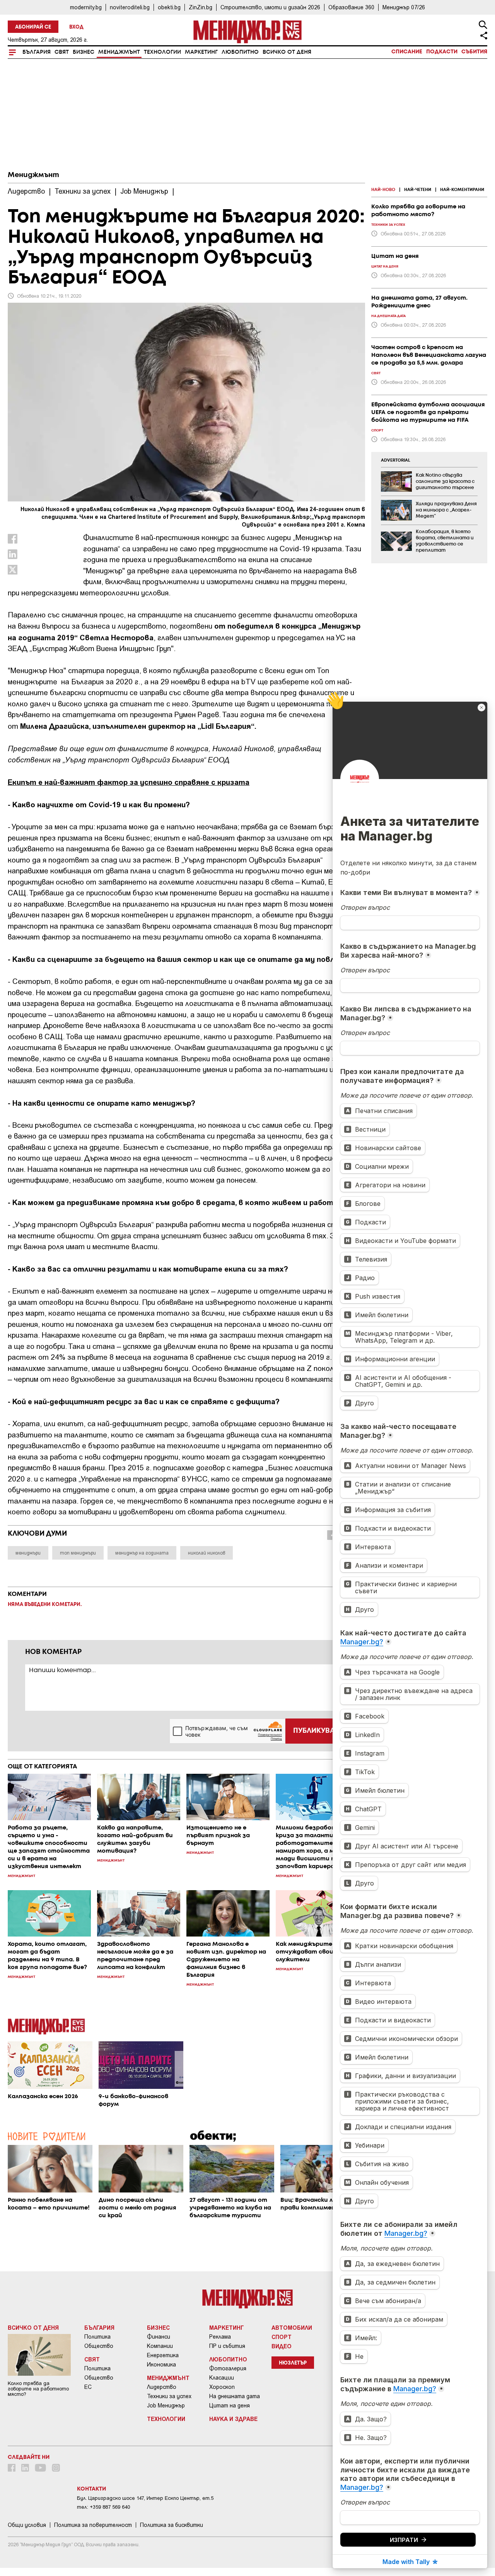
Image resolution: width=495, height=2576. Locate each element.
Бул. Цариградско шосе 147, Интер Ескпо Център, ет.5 (145, 2498)
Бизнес (84, 52)
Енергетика (163, 2355)
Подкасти (442, 52)
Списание (407, 52)
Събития (474, 52)
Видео (282, 2346)
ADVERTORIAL (396, 460)
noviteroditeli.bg (130, 7)
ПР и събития (227, 2346)
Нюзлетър (293, 2363)
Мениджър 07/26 (404, 7)
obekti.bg (169, 7)
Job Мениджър (166, 2406)
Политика (97, 2337)
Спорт (282, 2337)
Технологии (162, 52)
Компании (160, 2346)
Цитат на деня (230, 2406)
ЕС (88, 2387)
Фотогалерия (228, 2368)
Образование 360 (351, 7)
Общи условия (27, 2525)
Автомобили (292, 2327)
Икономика (161, 2365)
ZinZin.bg (201, 7)
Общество (99, 2346)
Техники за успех (169, 2396)
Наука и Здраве (233, 2419)
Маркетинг (201, 52)
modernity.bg (86, 7)
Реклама (220, 2337)
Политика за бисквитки (172, 2525)
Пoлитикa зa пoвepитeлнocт (93, 2525)
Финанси (159, 2337)
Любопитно (240, 52)
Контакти (91, 2489)
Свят (62, 52)
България (37, 52)
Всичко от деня (287, 52)
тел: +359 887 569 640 (103, 2507)
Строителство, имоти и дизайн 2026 (270, 7)
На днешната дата (235, 2396)
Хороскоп (222, 2387)
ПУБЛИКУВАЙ (317, 1731)
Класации (222, 2378)
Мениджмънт (119, 52)
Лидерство (162, 2387)
